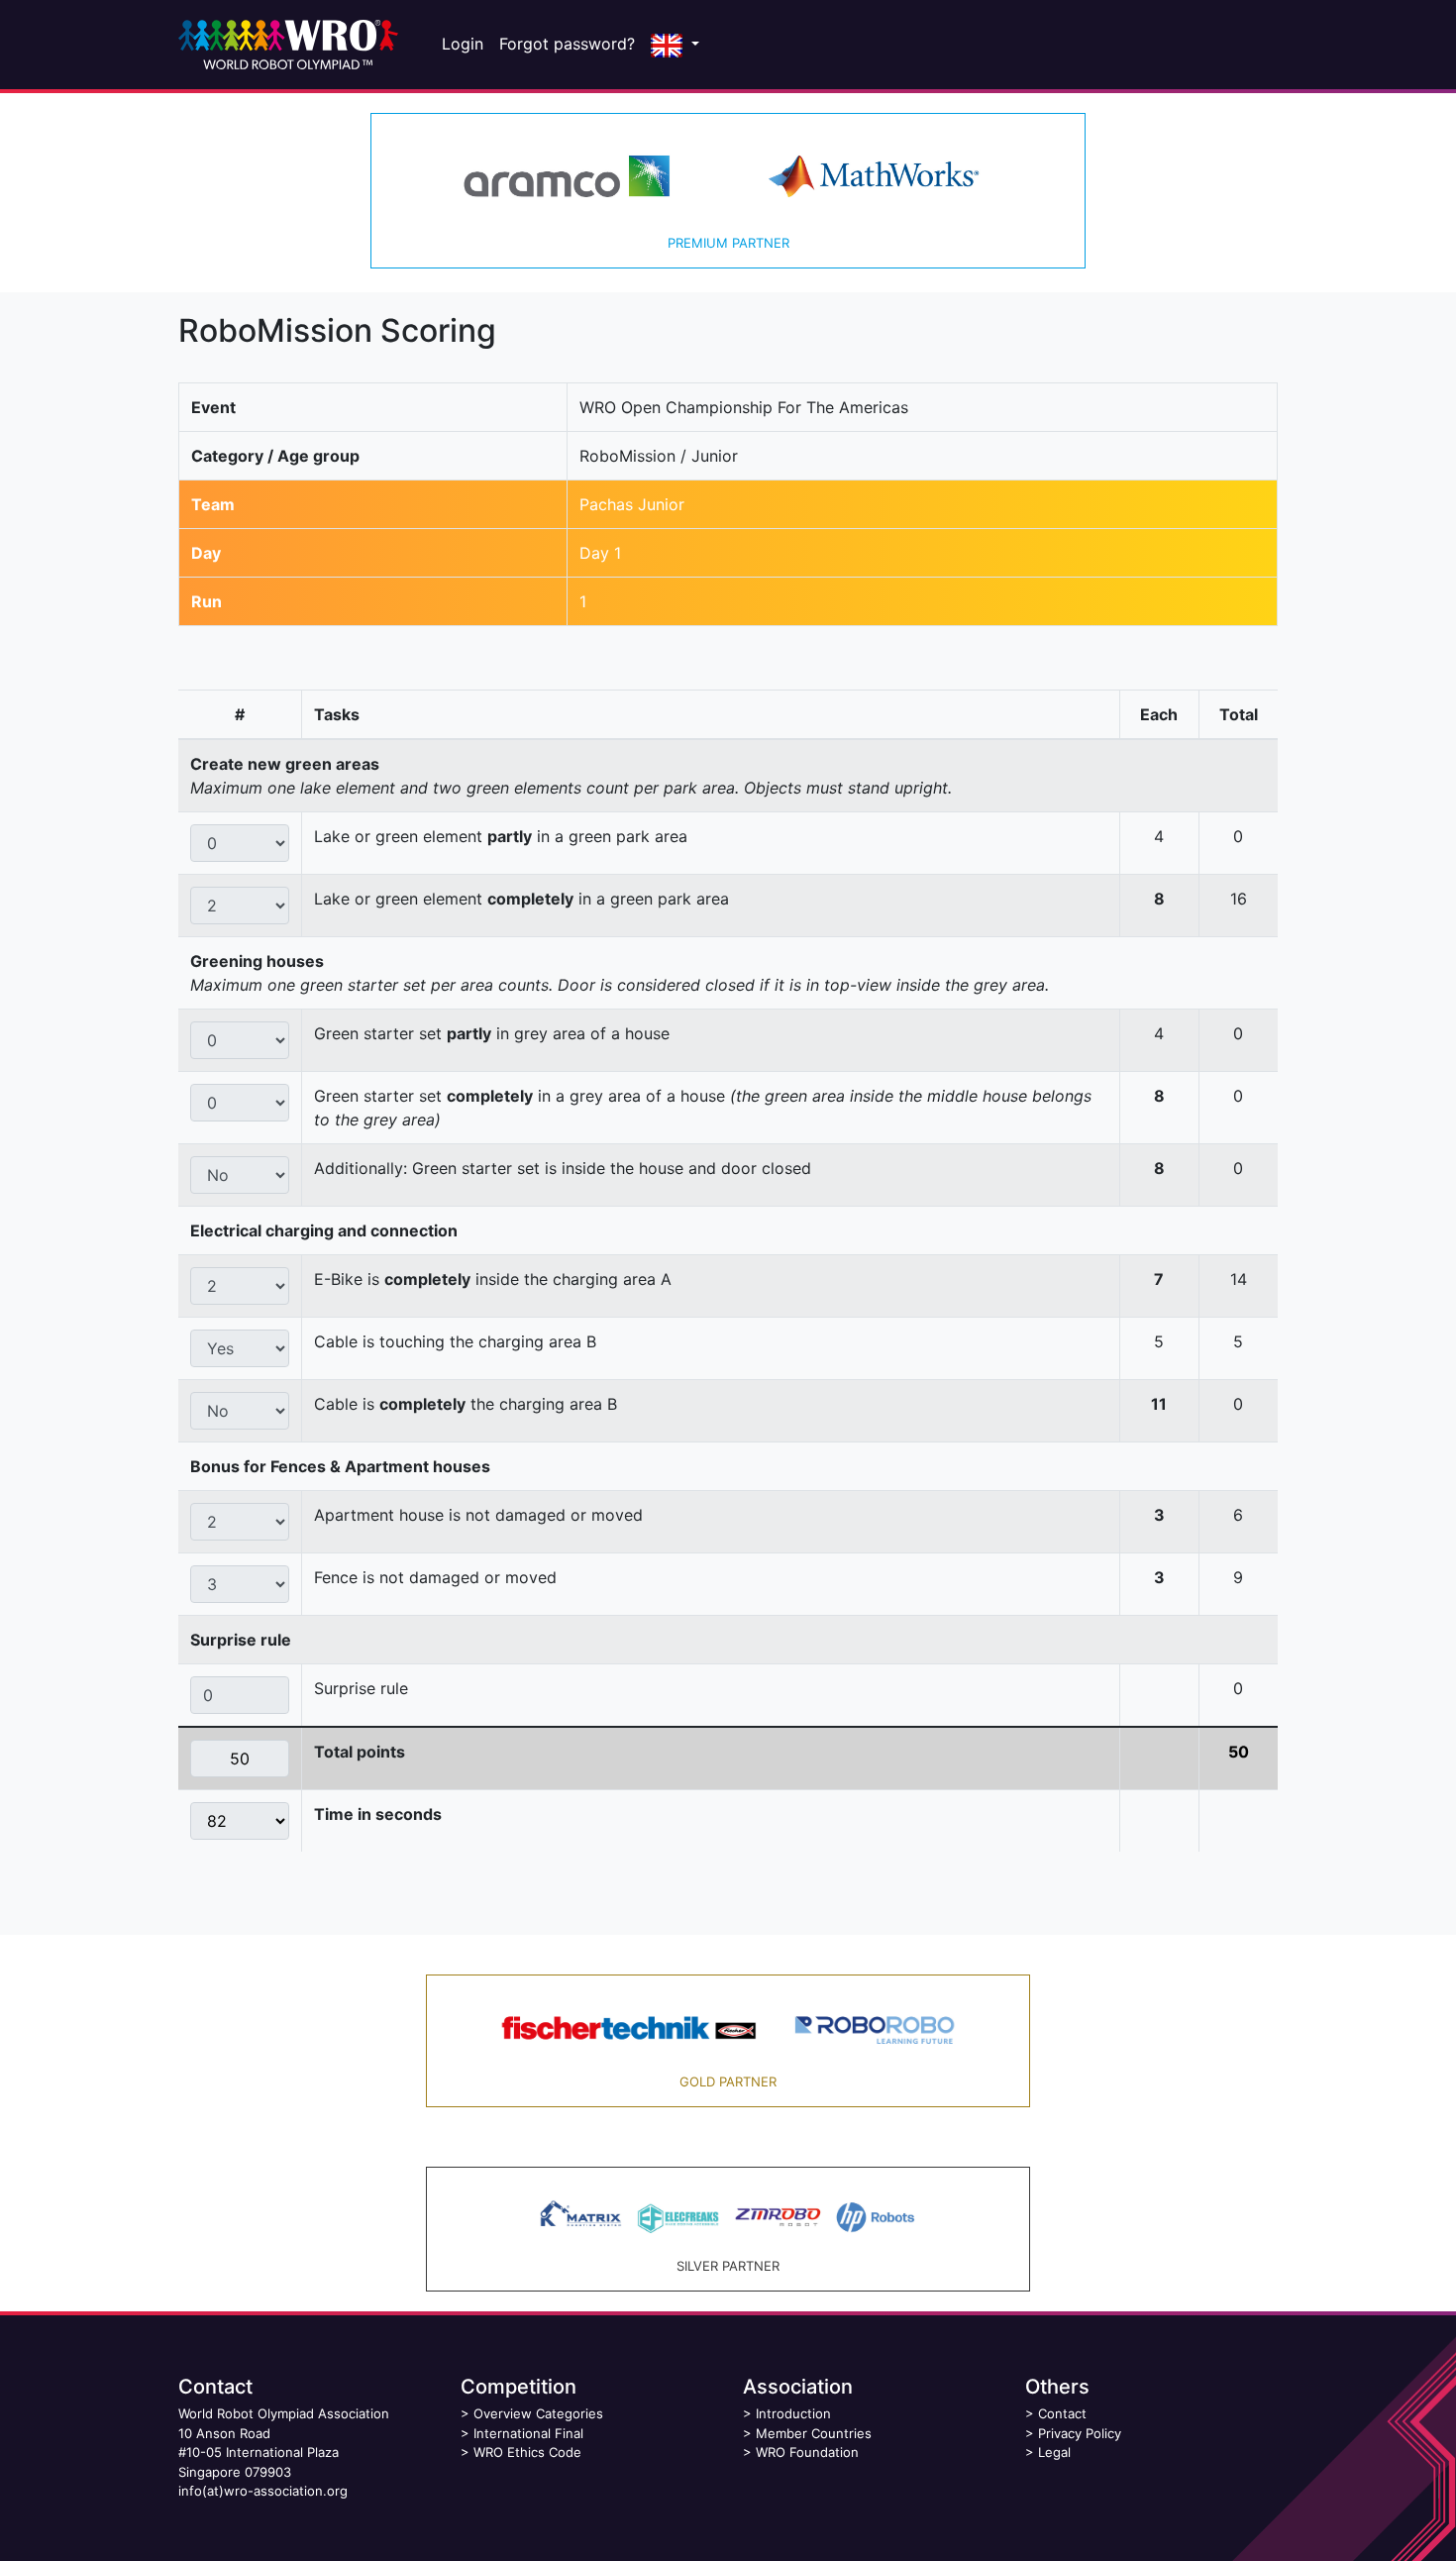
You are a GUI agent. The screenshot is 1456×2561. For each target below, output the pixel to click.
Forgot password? (567, 44)
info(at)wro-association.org (263, 2491)
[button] (675, 45)
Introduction (793, 2413)
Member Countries (814, 2433)
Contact (1062, 2413)
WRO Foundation (807, 2452)
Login (463, 44)
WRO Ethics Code (527, 2452)
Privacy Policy (1080, 2433)
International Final (528, 2433)
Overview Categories (538, 2413)
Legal (1054, 2452)
